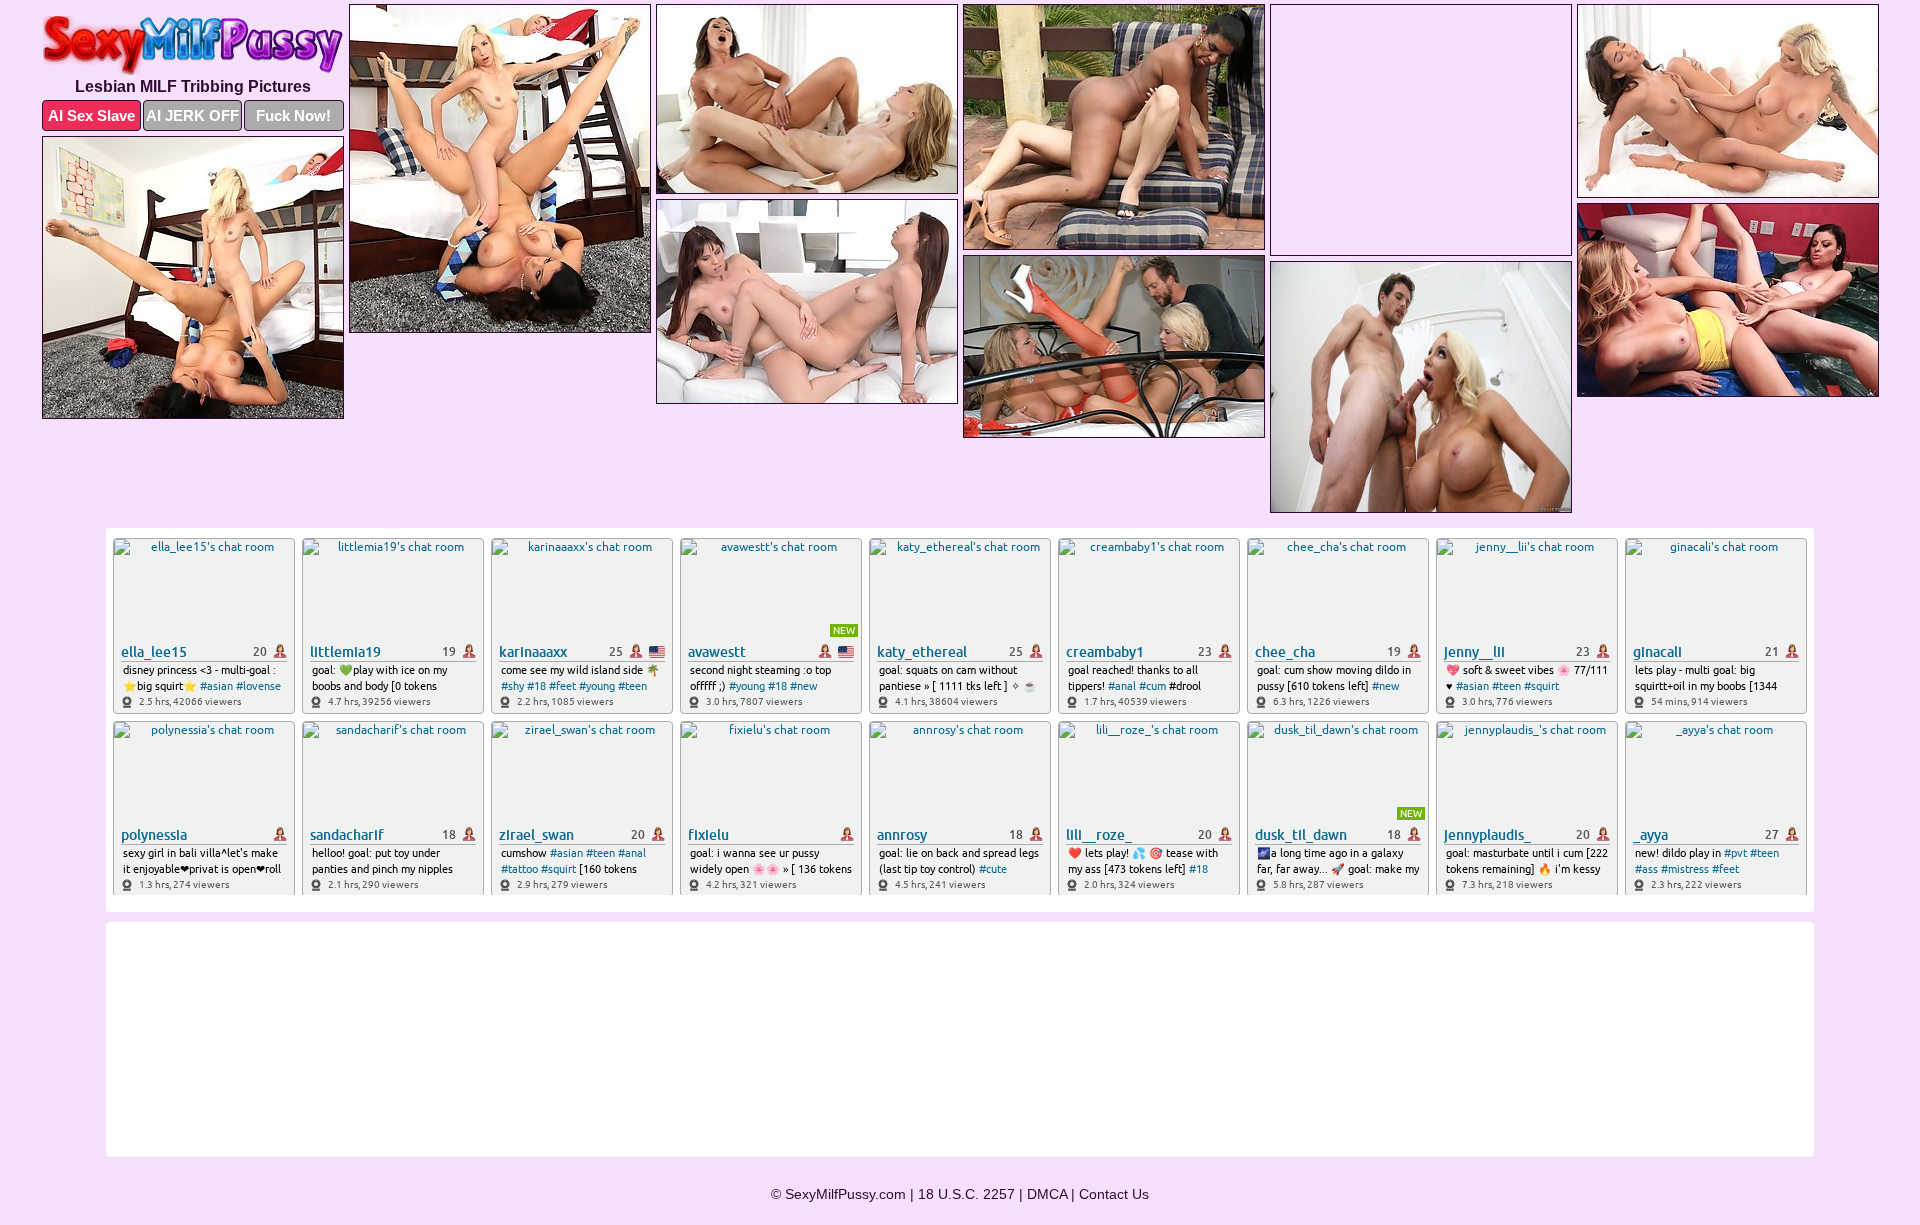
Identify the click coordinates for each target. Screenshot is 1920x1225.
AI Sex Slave (91, 115)
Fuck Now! (293, 115)
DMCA (1047, 1194)
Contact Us (1114, 1194)
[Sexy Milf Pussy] (193, 45)
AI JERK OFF (192, 115)
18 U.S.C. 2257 (966, 1194)
